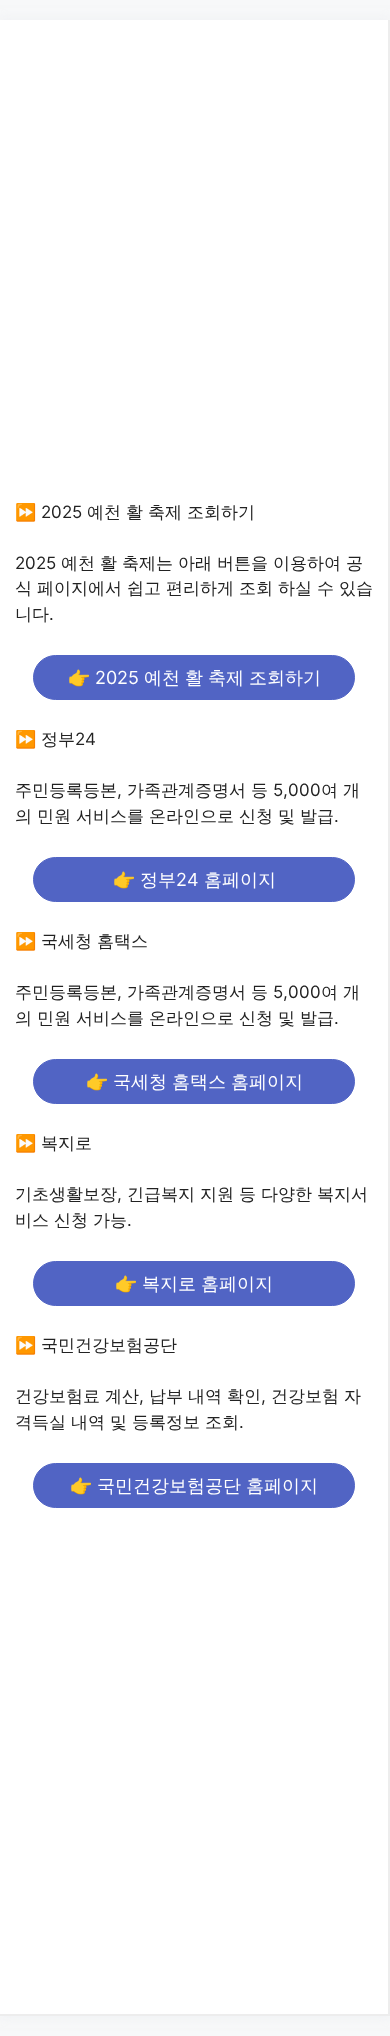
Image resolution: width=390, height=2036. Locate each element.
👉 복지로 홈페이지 (194, 1283)
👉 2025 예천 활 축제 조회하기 (194, 677)
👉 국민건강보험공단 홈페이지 (194, 1485)
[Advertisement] (195, 279)
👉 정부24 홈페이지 (194, 879)
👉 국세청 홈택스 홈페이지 (194, 1081)
